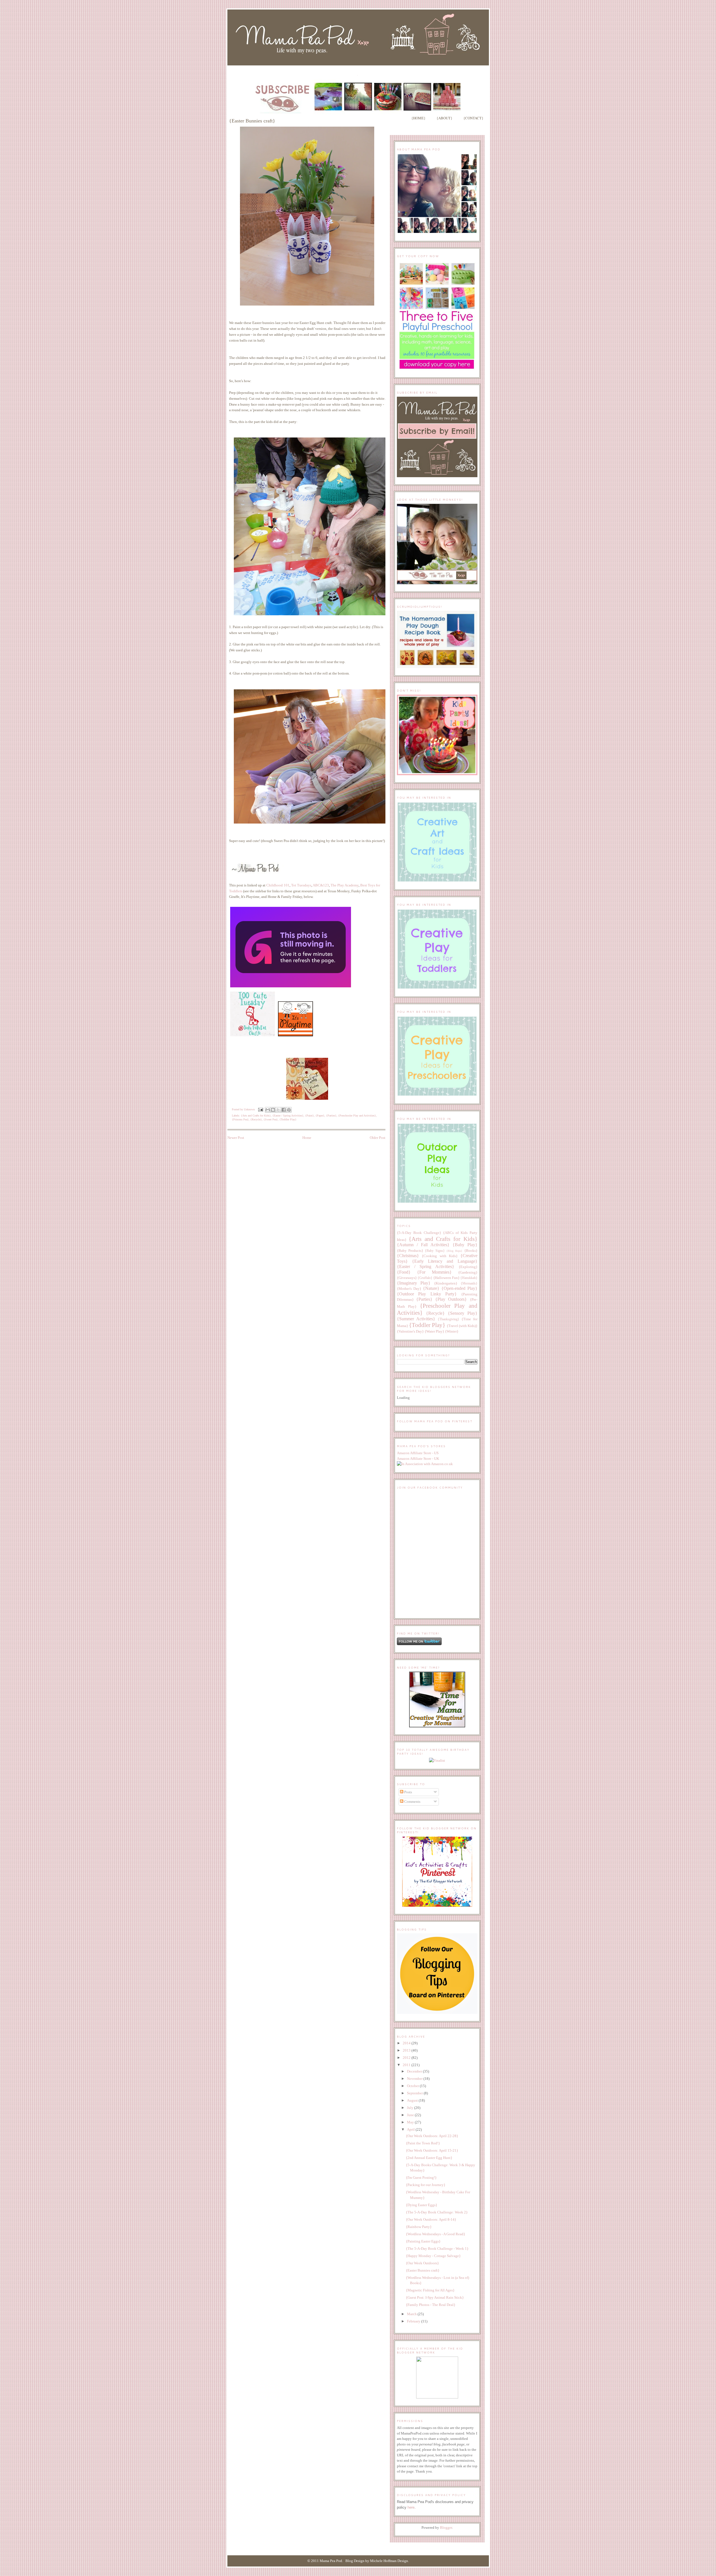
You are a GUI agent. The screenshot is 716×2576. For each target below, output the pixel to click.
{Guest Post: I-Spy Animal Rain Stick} (435, 2297)
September (415, 2093)
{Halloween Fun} (446, 1278)
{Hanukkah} (469, 1278)
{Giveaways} (407, 1278)
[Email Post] (260, 1109)
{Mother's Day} (409, 1289)
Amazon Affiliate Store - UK (418, 1459)
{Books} (471, 1251)
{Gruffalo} (425, 1278)
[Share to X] (278, 1110)
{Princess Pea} (240, 1119)
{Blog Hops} (454, 1251)
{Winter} (452, 1331)
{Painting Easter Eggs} (423, 2241)
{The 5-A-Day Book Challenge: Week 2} (437, 2212)
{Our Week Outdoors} (422, 2263)
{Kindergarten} (446, 1283)
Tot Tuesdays (301, 885)
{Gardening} (468, 1272)
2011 (407, 2065)
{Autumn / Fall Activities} (423, 1245)
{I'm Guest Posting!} (421, 2178)
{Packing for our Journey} (426, 2185)
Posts (408, 1792)
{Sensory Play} (463, 1313)
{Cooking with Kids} (440, 1256)
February (414, 2321)
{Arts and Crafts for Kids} (256, 1116)
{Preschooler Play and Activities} (357, 1116)
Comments (412, 1802)
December (415, 2071)
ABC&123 (321, 885)
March (412, 2314)
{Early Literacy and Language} (445, 1261)
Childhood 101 (278, 885)
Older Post (378, 1138)
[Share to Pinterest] (289, 1110)
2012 (407, 2058)
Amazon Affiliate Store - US (418, 1453)
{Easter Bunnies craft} (423, 2270)
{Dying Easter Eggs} (421, 2205)
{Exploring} (468, 1267)
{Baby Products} (410, 1251)
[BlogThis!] (273, 1110)
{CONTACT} (473, 118)
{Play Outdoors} (451, 1299)
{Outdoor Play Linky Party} (427, 1294)
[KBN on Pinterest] (437, 1906)
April (411, 2129)
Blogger (446, 2527)
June (411, 2115)
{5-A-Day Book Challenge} (419, 1233)
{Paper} (320, 1116)
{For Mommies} (434, 1272)
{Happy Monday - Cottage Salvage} (433, 2256)
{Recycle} (256, 1119)
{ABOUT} (444, 118)
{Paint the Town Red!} (423, 2143)
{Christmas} (408, 1256)
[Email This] (268, 1110)
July (411, 2108)
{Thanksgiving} (448, 1319)
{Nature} (431, 1288)
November (415, 2079)
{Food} (404, 1272)
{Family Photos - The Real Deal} (431, 2305)
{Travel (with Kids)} (462, 1326)
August (413, 2100)
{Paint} (309, 1116)
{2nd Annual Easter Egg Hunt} (429, 2158)
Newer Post (236, 1138)
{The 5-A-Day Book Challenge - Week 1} (437, 2249)
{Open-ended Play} (459, 1288)
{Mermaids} (469, 1284)
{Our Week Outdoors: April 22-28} (432, 2136)
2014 (407, 2043)
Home (307, 1138)
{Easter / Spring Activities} (288, 1116)
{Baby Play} (465, 1245)
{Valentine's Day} (410, 1331)
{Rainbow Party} (419, 2227)
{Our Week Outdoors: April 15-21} (432, 2150)
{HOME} (418, 118)
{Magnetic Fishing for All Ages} (430, 2290)
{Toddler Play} (288, 1119)
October (413, 2086)
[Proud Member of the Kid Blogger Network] (437, 2397)
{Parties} (331, 1116)
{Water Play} (434, 1331)
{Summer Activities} (416, 1319)
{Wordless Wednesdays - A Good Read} (435, 2234)
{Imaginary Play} (414, 1283)
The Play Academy (345, 885)
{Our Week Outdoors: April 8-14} (431, 2219)
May (411, 2122)
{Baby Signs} (435, 1251)
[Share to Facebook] (284, 1110)
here (411, 2507)
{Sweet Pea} (271, 1119)
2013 (407, 2050)
